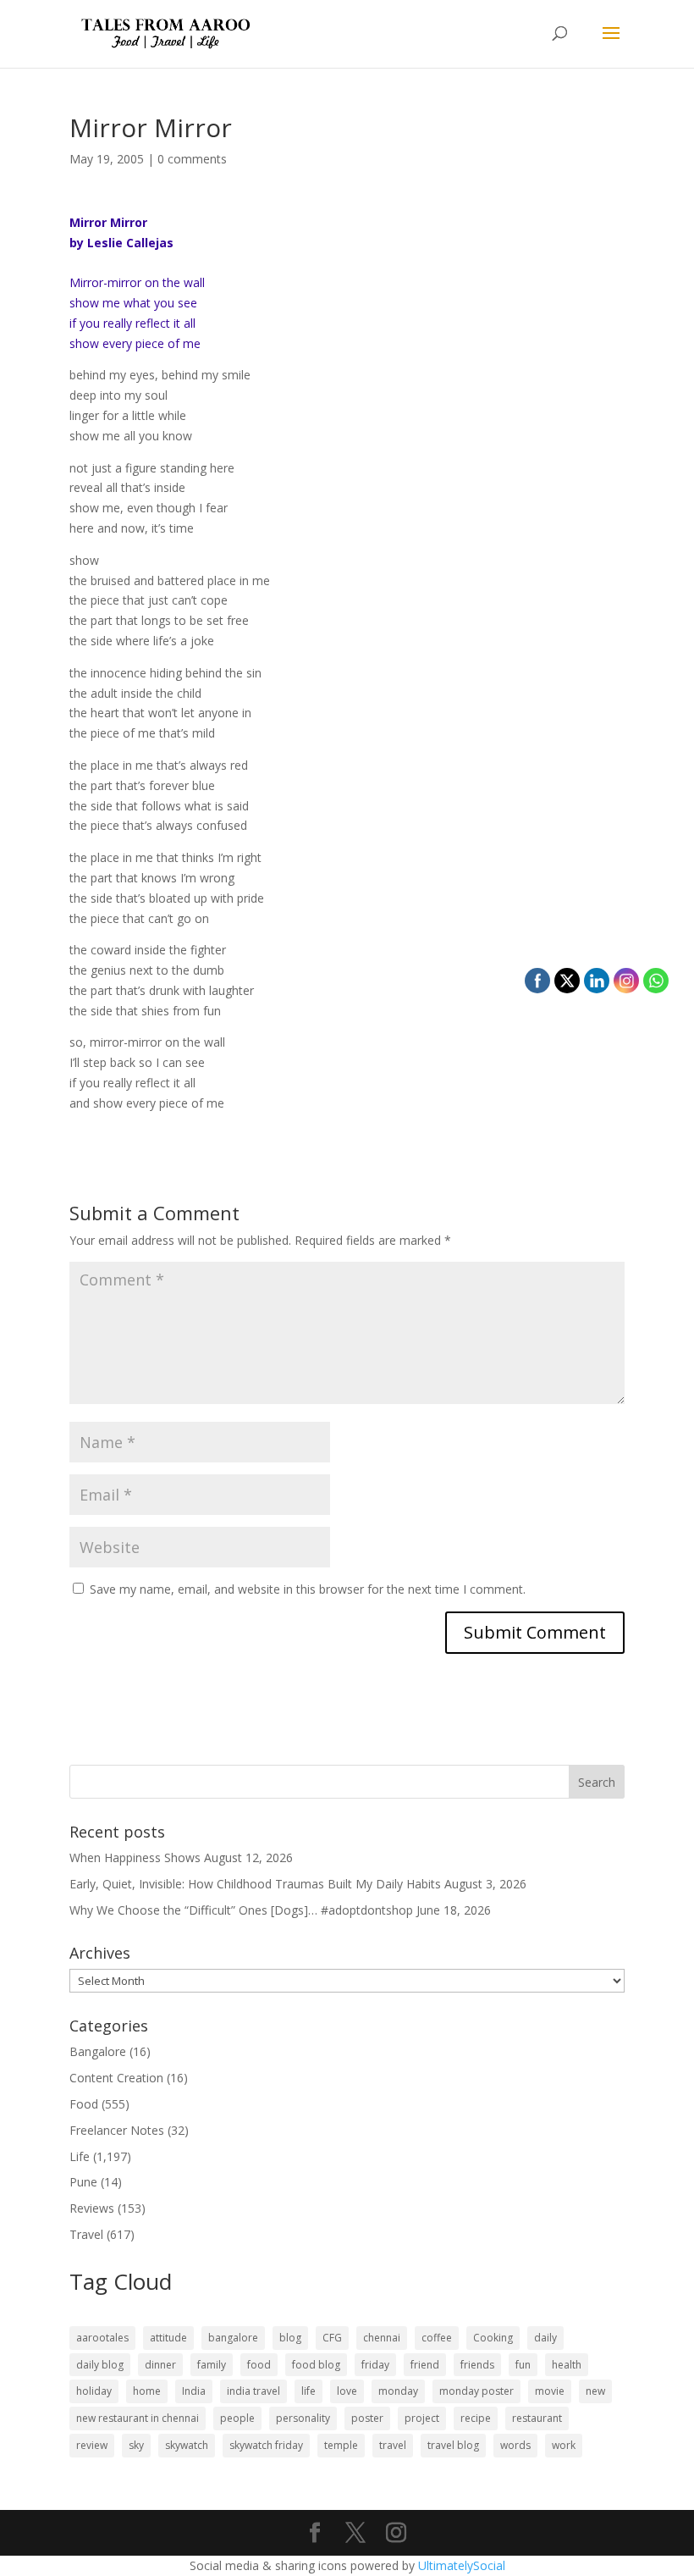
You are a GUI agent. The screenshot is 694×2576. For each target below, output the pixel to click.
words (515, 2445)
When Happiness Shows (135, 1857)
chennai (382, 2338)
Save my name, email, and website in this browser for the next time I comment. (308, 1589)
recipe (476, 2418)
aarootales (102, 2338)
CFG (332, 2338)
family (212, 2365)
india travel (253, 2391)
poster (367, 2418)
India (194, 2391)
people (237, 2418)
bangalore (233, 2338)
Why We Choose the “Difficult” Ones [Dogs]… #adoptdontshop (241, 1910)
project (422, 2418)
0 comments (192, 159)
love (347, 2391)
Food (84, 2104)
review (92, 2445)
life (308, 2391)
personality (303, 2418)
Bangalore (98, 2051)
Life (80, 2156)
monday (398, 2391)
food (259, 2365)
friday (375, 2365)
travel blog (453, 2445)
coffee (437, 2338)
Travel (86, 2234)
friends (477, 2365)
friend (425, 2365)
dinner (160, 2365)
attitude (168, 2338)
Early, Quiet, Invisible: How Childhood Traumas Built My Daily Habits (255, 1884)
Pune (83, 2182)
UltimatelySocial (462, 2565)
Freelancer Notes (117, 2130)
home (147, 2391)
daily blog (100, 2365)
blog (290, 2338)
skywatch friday (266, 2445)
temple (341, 2445)
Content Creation (116, 2078)
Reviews (92, 2208)
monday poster (476, 2391)
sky (136, 2445)
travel (393, 2445)
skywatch (187, 2445)
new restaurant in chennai (138, 2418)
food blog (316, 2365)
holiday (94, 2391)
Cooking (493, 2338)
